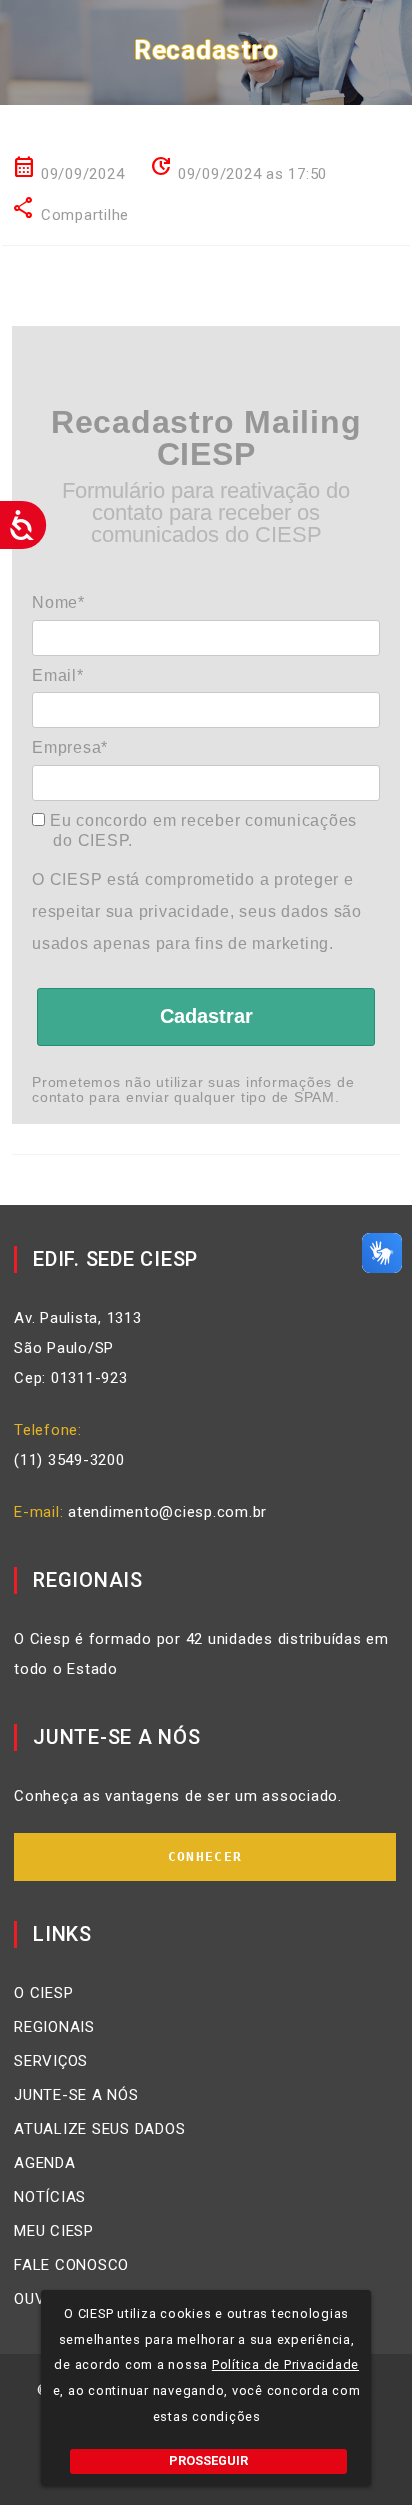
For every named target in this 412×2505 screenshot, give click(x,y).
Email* (58, 675)
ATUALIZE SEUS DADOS (99, 2129)
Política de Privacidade (285, 2364)
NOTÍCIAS (50, 2197)
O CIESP (43, 1993)
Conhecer (205, 1856)
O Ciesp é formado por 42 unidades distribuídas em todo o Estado (201, 1654)
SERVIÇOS (51, 2061)
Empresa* (70, 747)
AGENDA (45, 2163)
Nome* (58, 602)
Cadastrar (206, 1016)
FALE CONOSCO (71, 2265)
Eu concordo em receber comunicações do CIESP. (201, 830)
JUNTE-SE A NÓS (76, 2095)
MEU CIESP (54, 2231)
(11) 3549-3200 (69, 1460)
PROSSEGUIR (208, 2460)
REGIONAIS (54, 2027)
